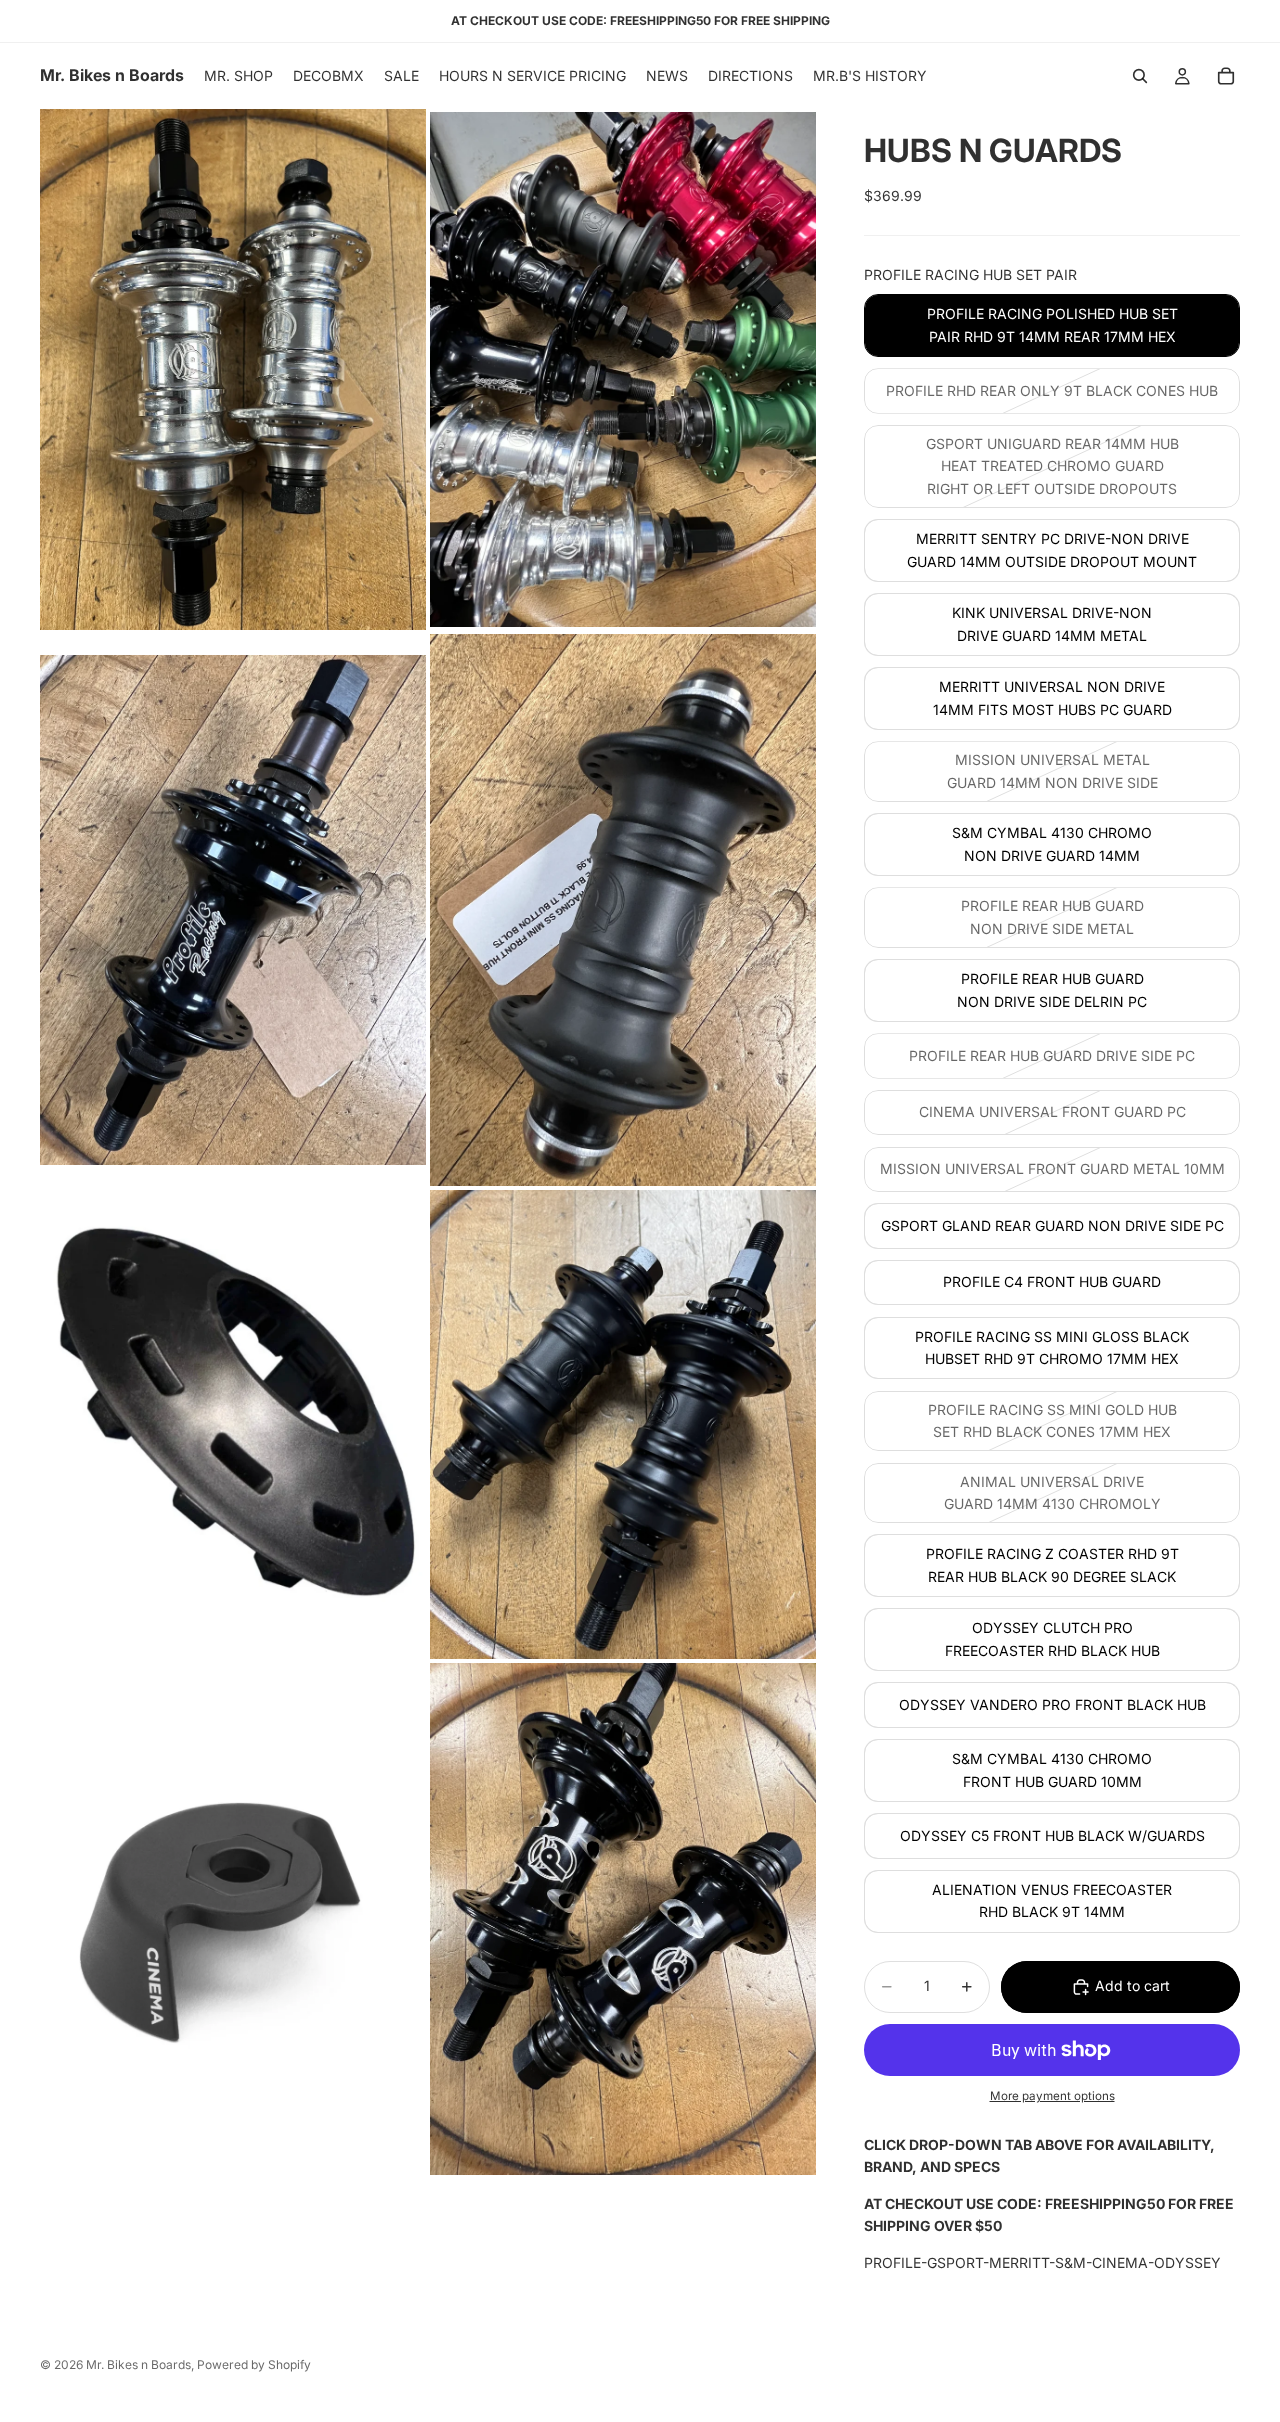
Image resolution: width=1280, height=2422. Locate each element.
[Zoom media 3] (233, 910)
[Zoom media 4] (623, 910)
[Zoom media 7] (233, 1919)
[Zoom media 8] (623, 1919)
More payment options (1052, 2096)
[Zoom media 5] (233, 1424)
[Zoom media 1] (233, 369)
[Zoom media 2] (623, 369)
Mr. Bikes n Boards (138, 2364)
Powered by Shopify (254, 2364)
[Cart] (1226, 76)
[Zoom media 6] (623, 1424)
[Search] (1140, 76)
